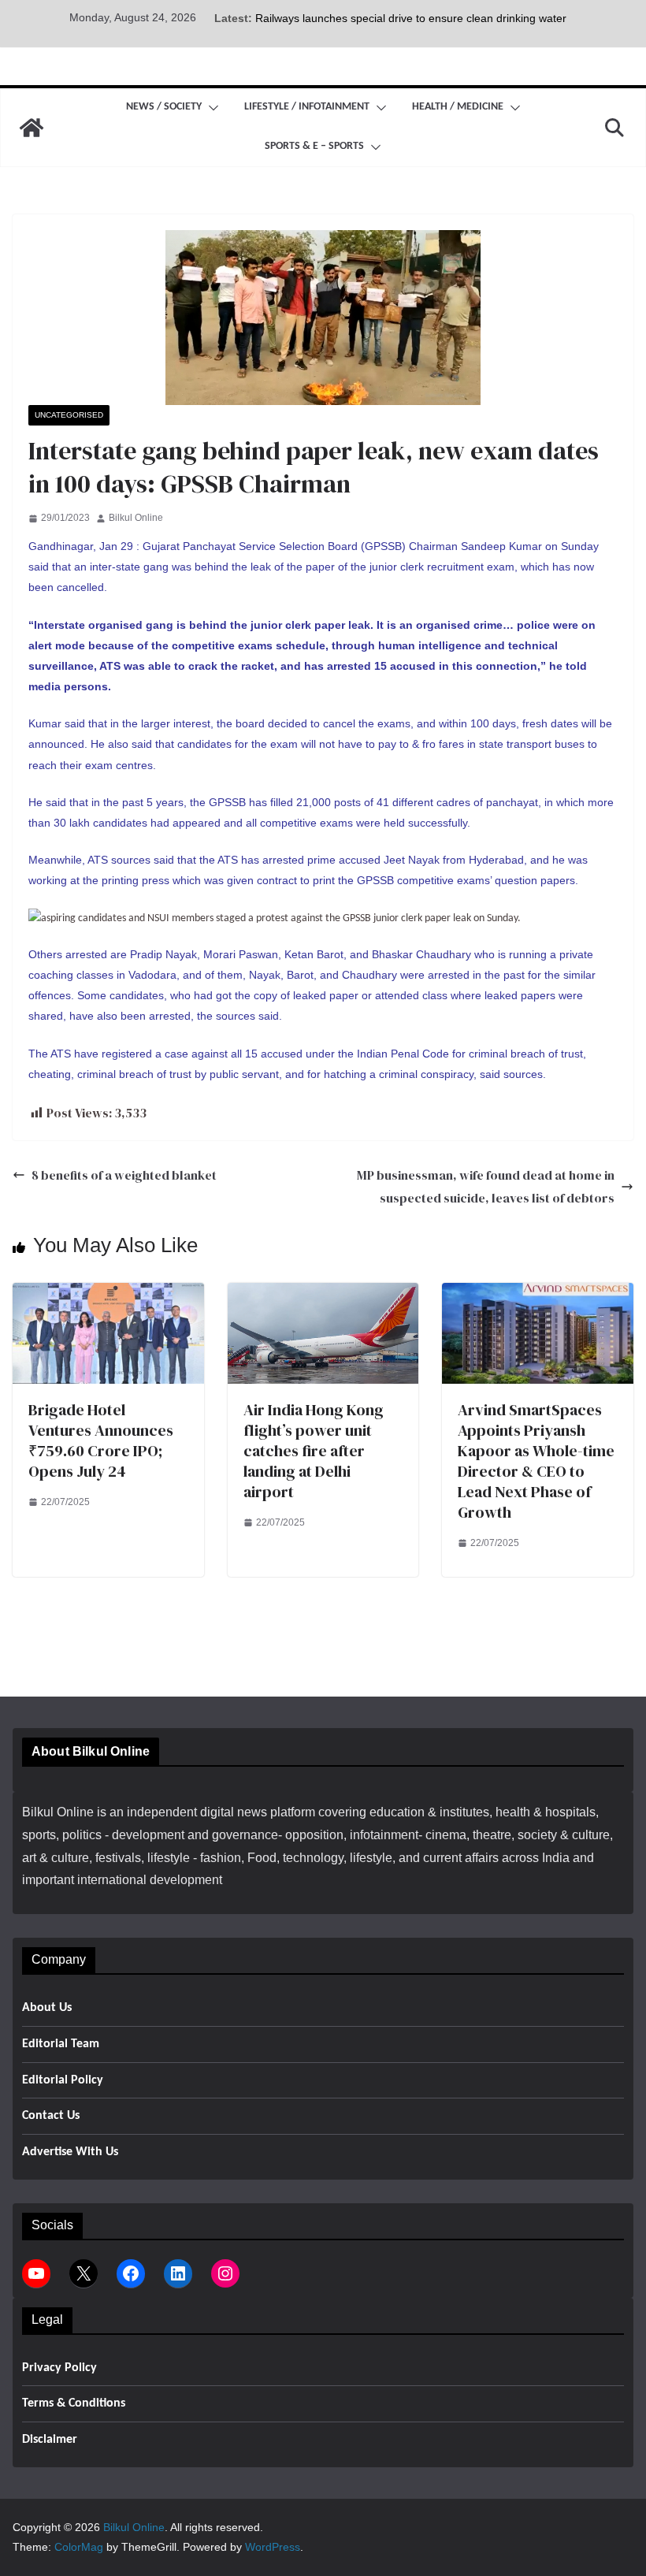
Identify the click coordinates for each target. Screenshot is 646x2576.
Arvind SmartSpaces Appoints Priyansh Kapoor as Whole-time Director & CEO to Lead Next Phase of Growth (536, 1461)
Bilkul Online (136, 518)
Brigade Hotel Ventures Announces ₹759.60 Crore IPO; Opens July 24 (101, 1440)
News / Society (164, 107)
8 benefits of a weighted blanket (124, 1175)
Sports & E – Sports (314, 146)
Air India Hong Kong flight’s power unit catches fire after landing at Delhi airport (314, 1451)
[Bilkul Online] (32, 128)
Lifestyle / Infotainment (307, 107)
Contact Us (51, 2116)
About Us (47, 2008)
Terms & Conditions (74, 2403)
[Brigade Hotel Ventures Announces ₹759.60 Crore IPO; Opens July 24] (108, 1294)
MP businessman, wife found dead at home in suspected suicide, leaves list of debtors (486, 1186)
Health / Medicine (458, 107)
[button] (210, 108)
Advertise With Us (70, 2152)
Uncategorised (69, 415)
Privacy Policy (59, 2368)
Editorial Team (61, 2044)
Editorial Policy (63, 2080)
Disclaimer (50, 2440)
